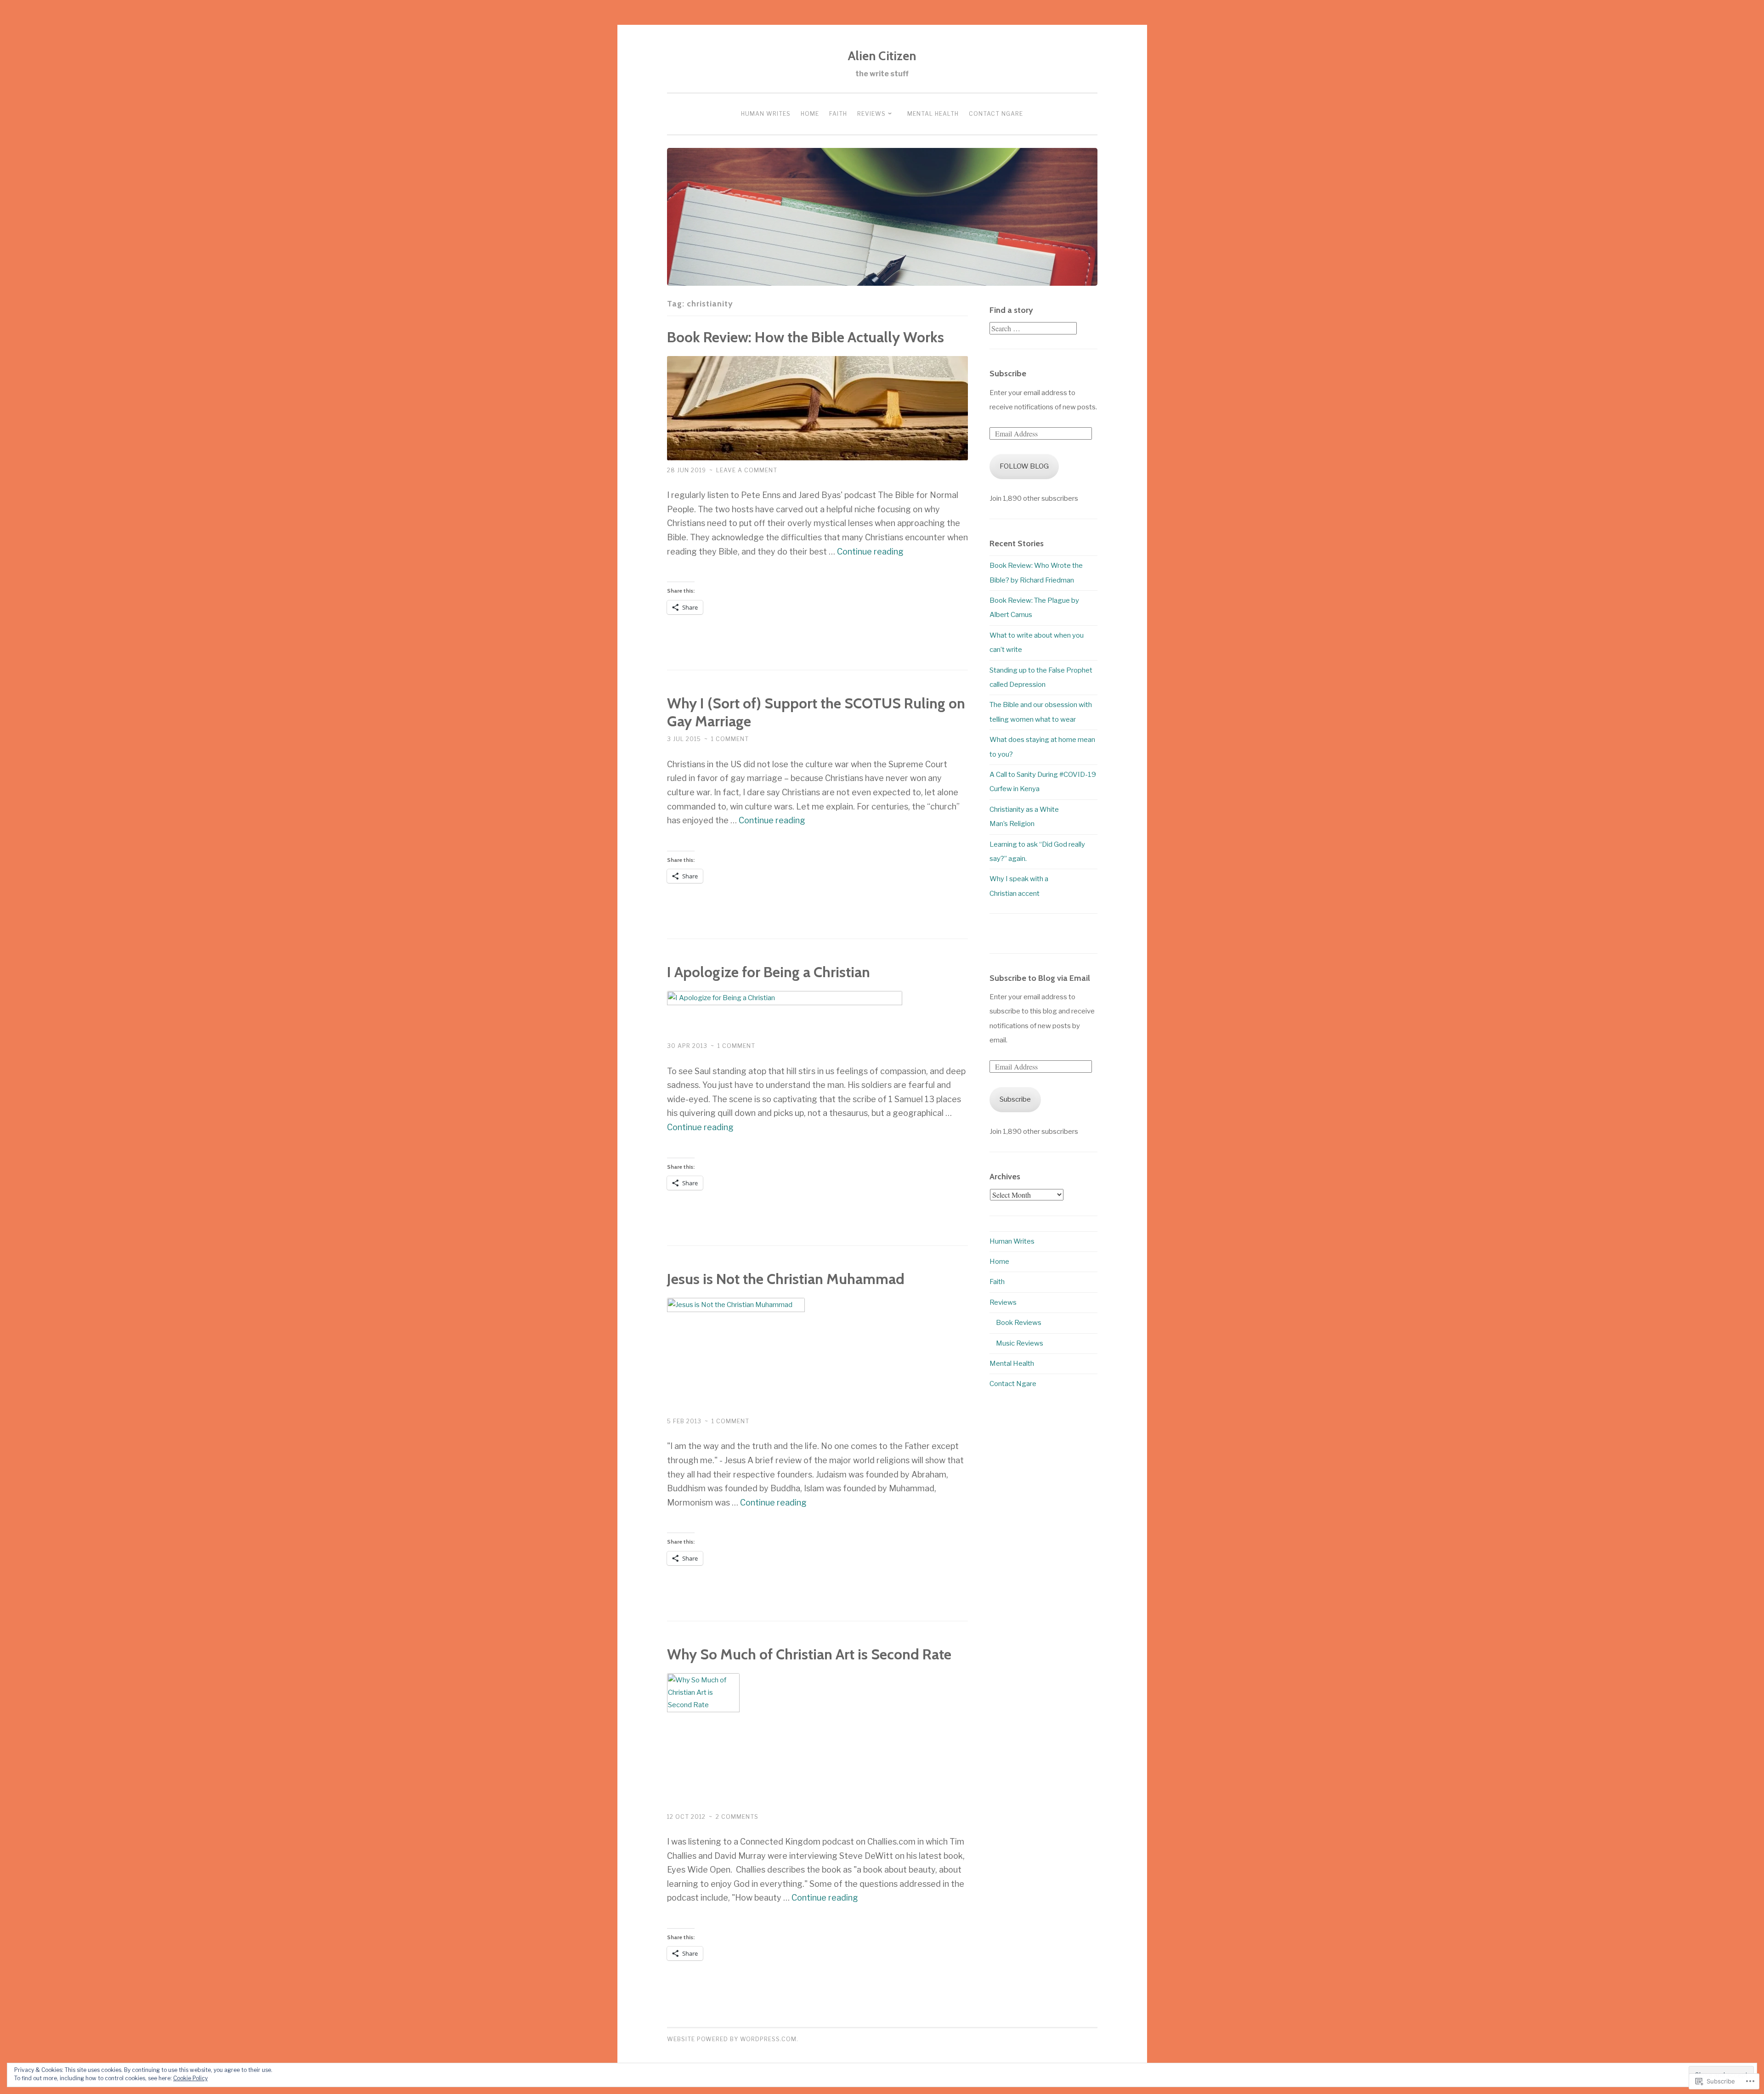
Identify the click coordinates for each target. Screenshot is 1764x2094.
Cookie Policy (190, 2078)
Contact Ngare (996, 114)
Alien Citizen (882, 56)
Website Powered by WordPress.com (732, 2039)
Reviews (871, 114)
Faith (838, 114)
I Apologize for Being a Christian (769, 972)
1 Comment (730, 739)
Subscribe (1008, 374)
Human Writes (766, 114)
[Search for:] (1033, 329)
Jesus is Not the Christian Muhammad (786, 1279)
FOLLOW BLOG (1024, 466)
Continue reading (870, 552)
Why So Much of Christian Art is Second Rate (809, 1654)
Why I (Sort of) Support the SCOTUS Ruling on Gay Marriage (816, 712)
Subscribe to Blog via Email (1040, 978)
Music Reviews (1020, 1343)
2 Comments (737, 1817)
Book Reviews (1019, 1323)
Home (810, 114)
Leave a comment (747, 470)
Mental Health (933, 114)
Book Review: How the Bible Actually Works (806, 337)
